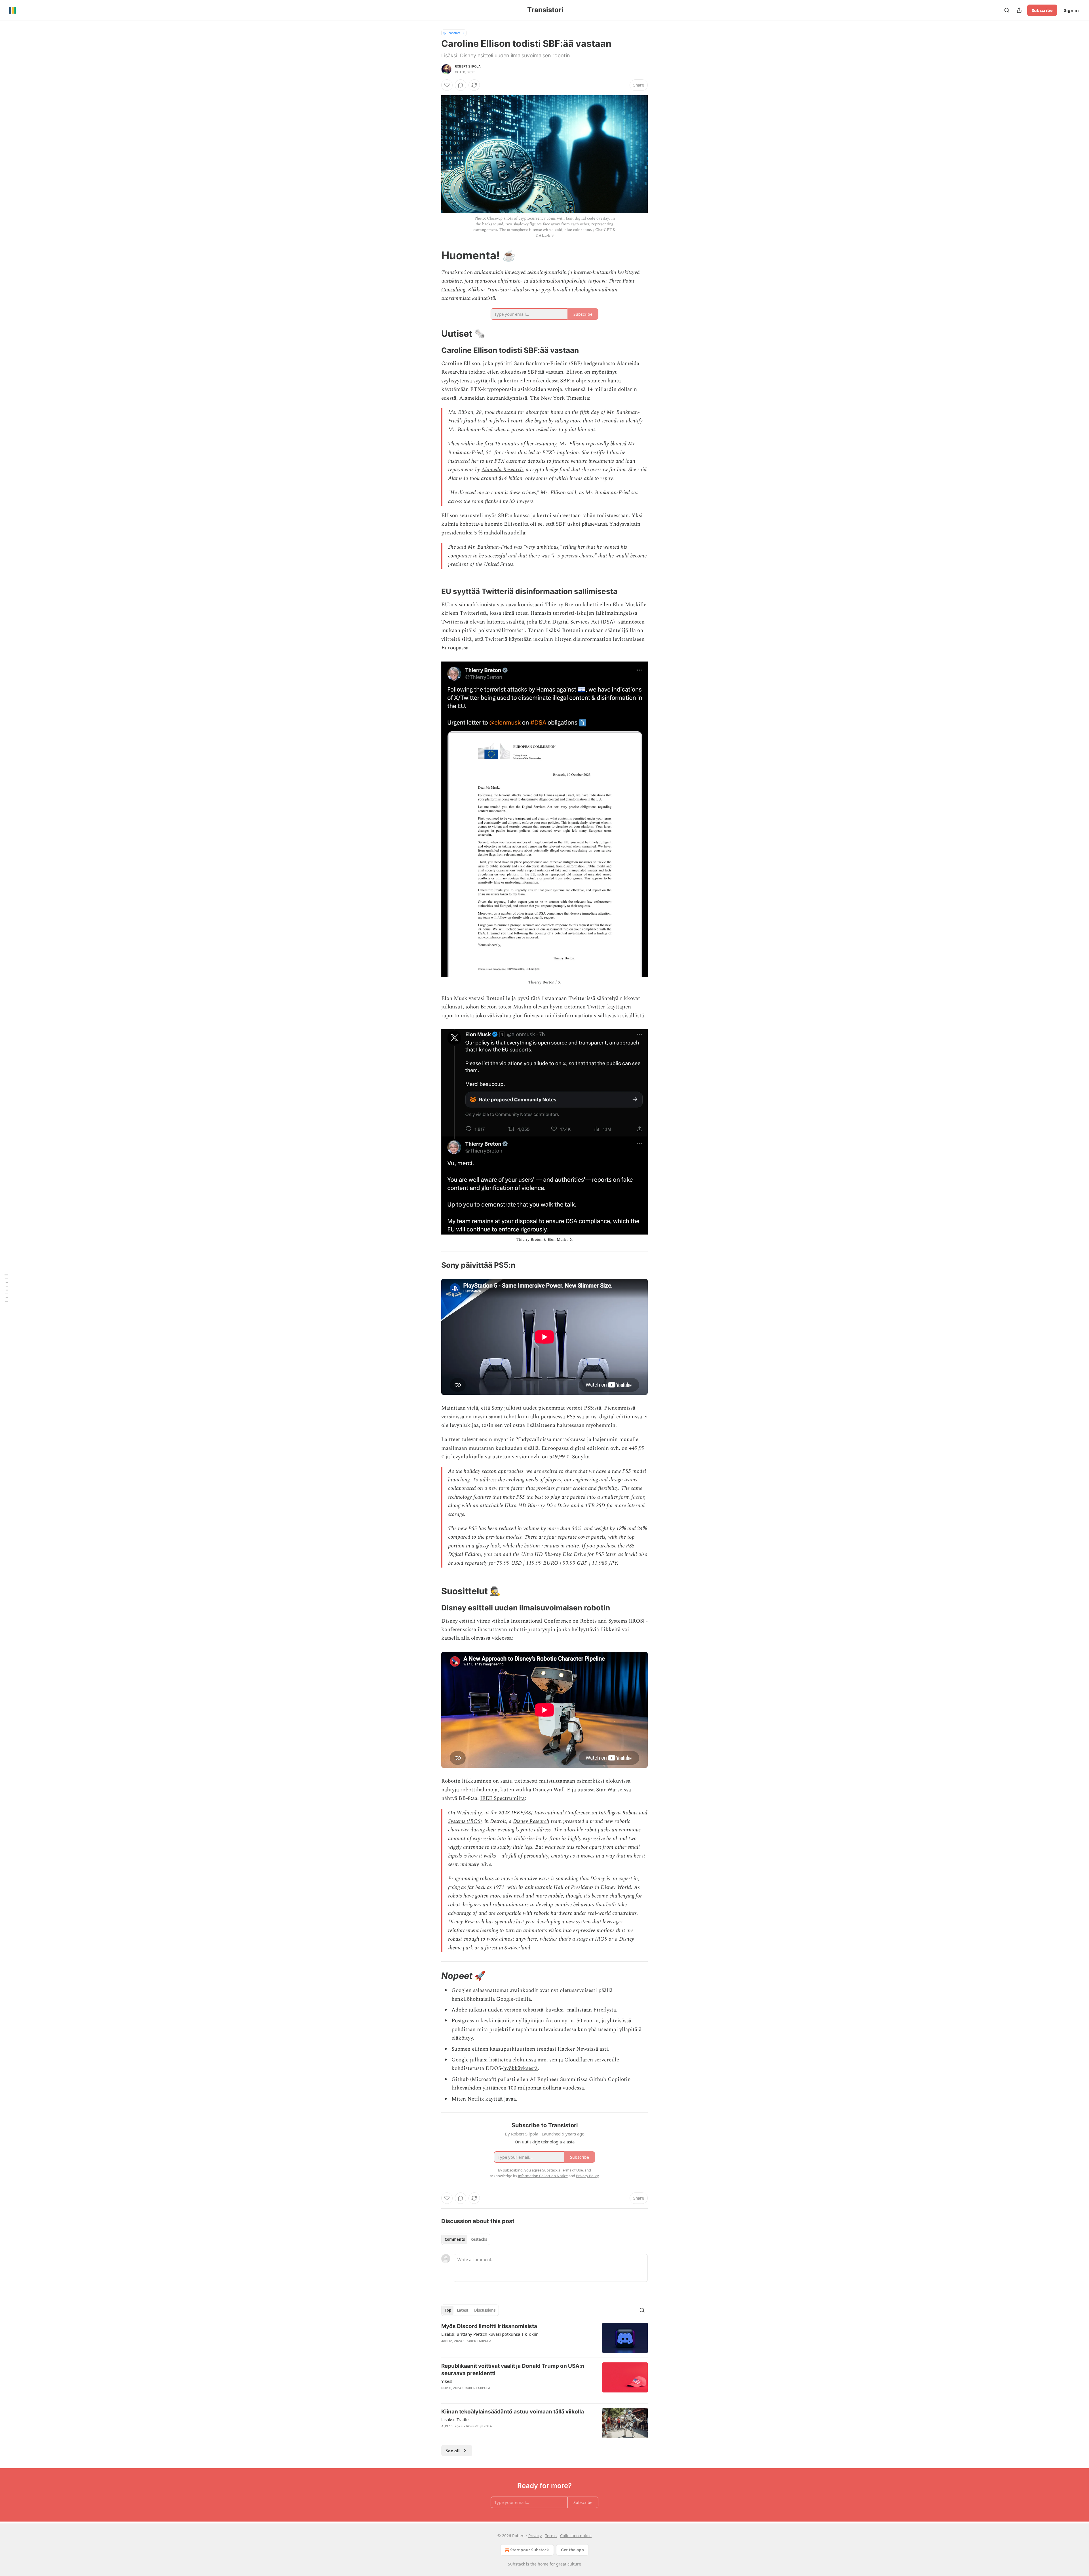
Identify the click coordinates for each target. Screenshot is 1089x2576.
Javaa (510, 2099)
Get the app (572, 2550)
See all (453, 2451)
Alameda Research (502, 470)
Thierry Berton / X (544, 982)
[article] (544, 2338)
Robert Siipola (468, 66)
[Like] (447, 85)
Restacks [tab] (479, 2239)
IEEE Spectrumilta (502, 1798)
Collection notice (576, 2536)
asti (604, 2049)
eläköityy (462, 2038)
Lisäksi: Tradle (455, 2419)
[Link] (433, 255)
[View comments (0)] (461, 85)
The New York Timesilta (560, 398)
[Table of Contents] (6, 1288)
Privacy (535, 2536)
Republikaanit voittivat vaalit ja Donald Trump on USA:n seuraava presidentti (513, 2370)
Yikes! (447, 2381)
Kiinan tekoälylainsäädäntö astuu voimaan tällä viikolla (513, 2412)
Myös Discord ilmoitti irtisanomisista (489, 2326)
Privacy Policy (587, 2176)
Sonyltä (581, 1457)
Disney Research (531, 1821)
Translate (454, 33)
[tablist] (466, 2239)
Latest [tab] (463, 2310)
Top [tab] (448, 2310)
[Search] (1007, 10)
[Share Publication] (1019, 10)
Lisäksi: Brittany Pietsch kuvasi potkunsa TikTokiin (490, 2334)
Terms (551, 2536)
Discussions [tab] (485, 2310)
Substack (516, 2564)
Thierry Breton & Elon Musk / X (544, 1239)
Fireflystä (605, 2010)
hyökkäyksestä (520, 2068)
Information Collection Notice (543, 2176)
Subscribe (1042, 10)
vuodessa (573, 2088)
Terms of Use (572, 2170)
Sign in (1071, 10)
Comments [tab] (455, 2239)
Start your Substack (530, 2550)
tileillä (523, 1999)
